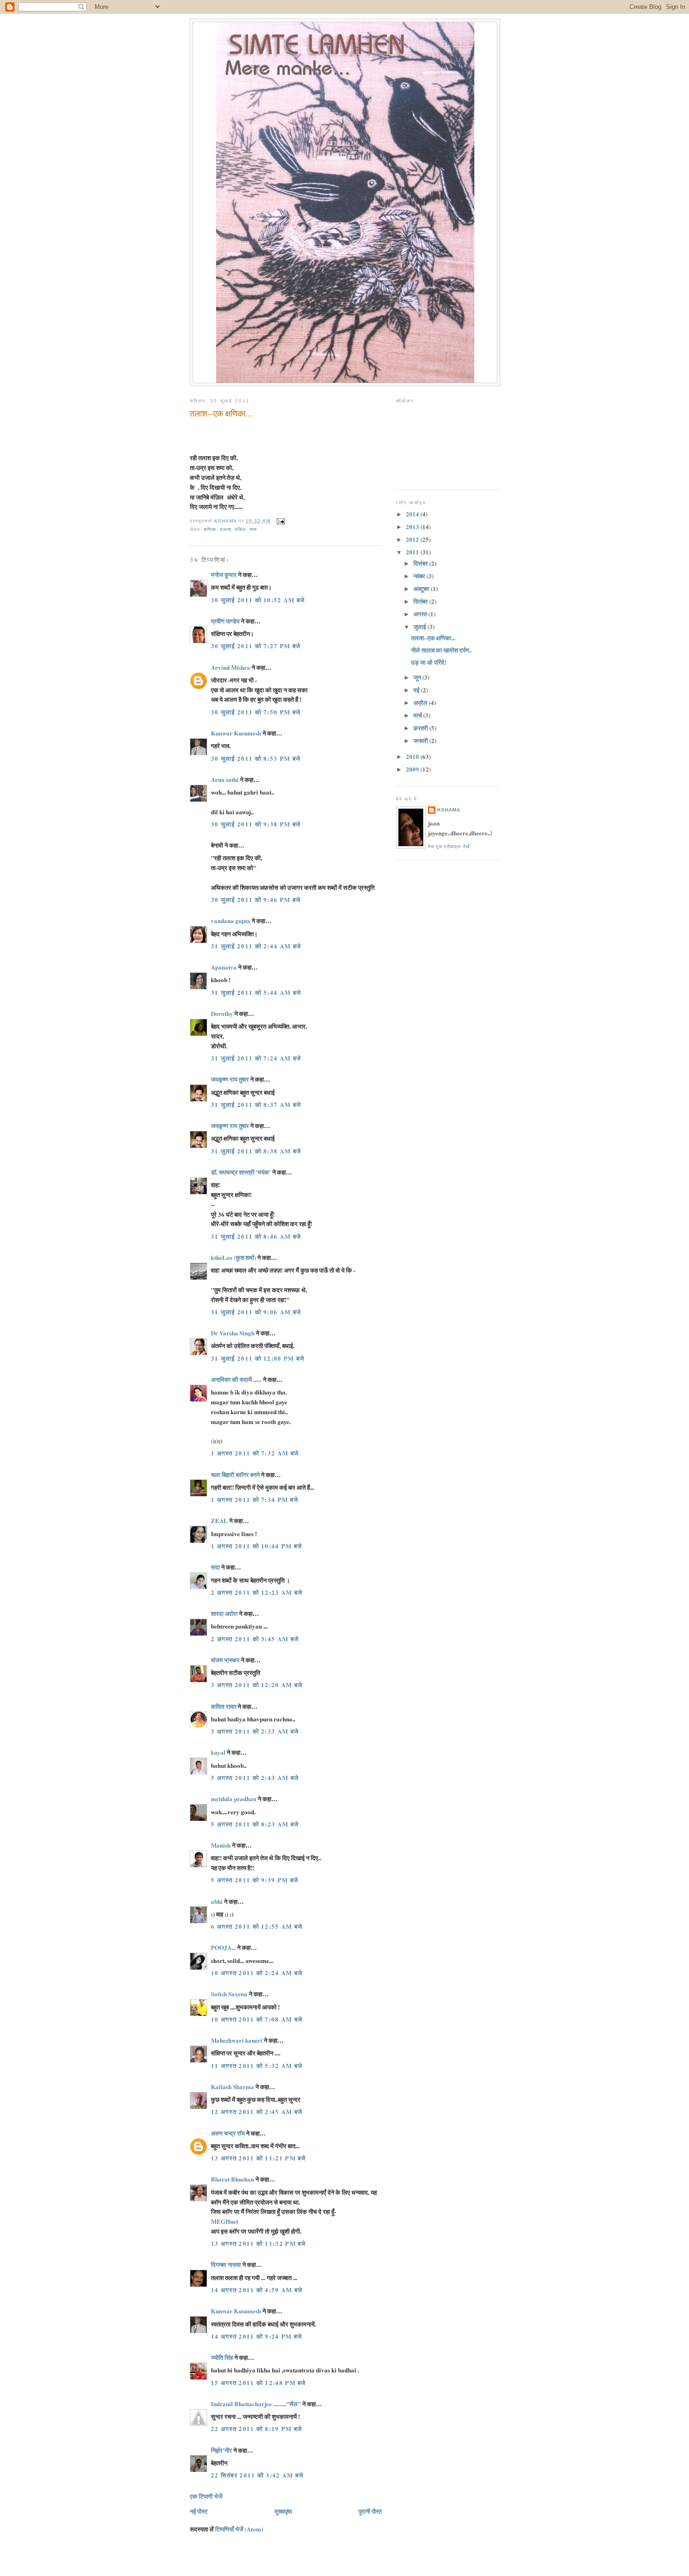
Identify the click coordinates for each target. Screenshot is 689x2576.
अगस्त (421, 614)
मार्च (418, 715)
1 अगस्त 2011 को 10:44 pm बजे (257, 1546)
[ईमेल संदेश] (281, 521)
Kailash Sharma (232, 2087)
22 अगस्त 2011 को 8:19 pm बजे (257, 2428)
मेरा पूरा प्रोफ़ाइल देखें (449, 846)
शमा (253, 529)
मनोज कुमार (224, 574)
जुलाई (420, 626)
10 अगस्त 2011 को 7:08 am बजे (257, 2019)
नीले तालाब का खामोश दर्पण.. (442, 650)
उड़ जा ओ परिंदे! (429, 662)
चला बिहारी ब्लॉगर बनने (235, 1474)
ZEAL (219, 1520)
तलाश (225, 529)
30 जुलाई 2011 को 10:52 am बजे (258, 600)
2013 (413, 527)
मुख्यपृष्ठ (283, 2511)
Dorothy (222, 1013)
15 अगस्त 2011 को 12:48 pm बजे (258, 2383)
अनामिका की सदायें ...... (236, 1379)
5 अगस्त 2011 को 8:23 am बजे (255, 1824)
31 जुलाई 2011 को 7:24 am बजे (256, 1058)
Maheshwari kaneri (237, 2040)
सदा (215, 1567)
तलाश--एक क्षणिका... (433, 638)
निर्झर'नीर (221, 2450)
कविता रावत (224, 1706)
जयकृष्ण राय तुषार (230, 1079)
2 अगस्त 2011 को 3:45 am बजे (255, 1639)
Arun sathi (225, 779)
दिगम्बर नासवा (226, 2264)
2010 (413, 756)
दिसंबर (421, 563)
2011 (413, 552)
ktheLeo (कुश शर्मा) (233, 1257)
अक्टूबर (422, 588)
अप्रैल (421, 702)
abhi (217, 1901)
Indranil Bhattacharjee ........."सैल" (256, 2404)
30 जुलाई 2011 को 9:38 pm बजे (256, 824)
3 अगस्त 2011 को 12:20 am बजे (257, 1685)
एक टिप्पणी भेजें (206, 2496)
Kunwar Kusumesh (236, 733)
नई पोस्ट (199, 2511)
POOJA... (223, 1947)
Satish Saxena (230, 1994)
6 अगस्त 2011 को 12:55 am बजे (257, 1926)
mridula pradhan (234, 1799)
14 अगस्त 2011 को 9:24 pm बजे (257, 2336)
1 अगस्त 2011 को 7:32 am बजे (255, 1453)
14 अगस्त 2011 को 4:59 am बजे (257, 2290)
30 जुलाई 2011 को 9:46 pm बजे (256, 899)
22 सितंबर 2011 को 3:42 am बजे (257, 2475)
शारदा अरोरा (224, 1613)
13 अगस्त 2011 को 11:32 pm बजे (258, 2243)
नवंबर (420, 576)
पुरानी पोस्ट (370, 2511)
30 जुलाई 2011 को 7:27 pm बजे (256, 646)
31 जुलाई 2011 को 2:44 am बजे (256, 946)
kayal (218, 1752)
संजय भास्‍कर (226, 1660)
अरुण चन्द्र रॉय (228, 2133)
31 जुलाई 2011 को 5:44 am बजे (256, 992)
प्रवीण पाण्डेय (225, 621)
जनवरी (421, 740)
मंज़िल (240, 529)
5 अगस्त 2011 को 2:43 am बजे (255, 1777)
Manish (221, 1845)
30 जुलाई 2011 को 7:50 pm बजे (256, 712)
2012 (413, 539)
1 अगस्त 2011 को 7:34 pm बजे (255, 1499)
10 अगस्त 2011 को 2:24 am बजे (257, 1973)
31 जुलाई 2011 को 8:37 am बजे (256, 1104)
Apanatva (224, 967)
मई (417, 690)
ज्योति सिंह (222, 2357)
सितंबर (421, 601)
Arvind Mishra (231, 667)
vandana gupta (231, 921)
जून (418, 677)
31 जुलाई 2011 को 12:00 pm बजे (258, 1358)
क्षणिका (210, 529)
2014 (413, 514)
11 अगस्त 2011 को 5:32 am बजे (257, 2065)
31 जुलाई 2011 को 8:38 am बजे (256, 1151)
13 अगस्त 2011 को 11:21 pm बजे (258, 2158)
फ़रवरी (421, 728)
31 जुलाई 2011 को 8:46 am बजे (256, 1236)
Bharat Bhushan (232, 2179)
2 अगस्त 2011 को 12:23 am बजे (257, 1592)
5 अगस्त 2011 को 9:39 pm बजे (255, 1880)
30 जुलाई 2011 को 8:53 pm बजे (256, 758)
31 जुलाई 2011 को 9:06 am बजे (256, 1312)
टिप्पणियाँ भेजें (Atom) (239, 2529)
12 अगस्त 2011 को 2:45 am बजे (257, 2111)
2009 (413, 769)
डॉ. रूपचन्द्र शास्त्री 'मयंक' (241, 1172)
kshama (449, 810)
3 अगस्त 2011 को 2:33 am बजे (255, 1731)
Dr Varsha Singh (233, 1333)
